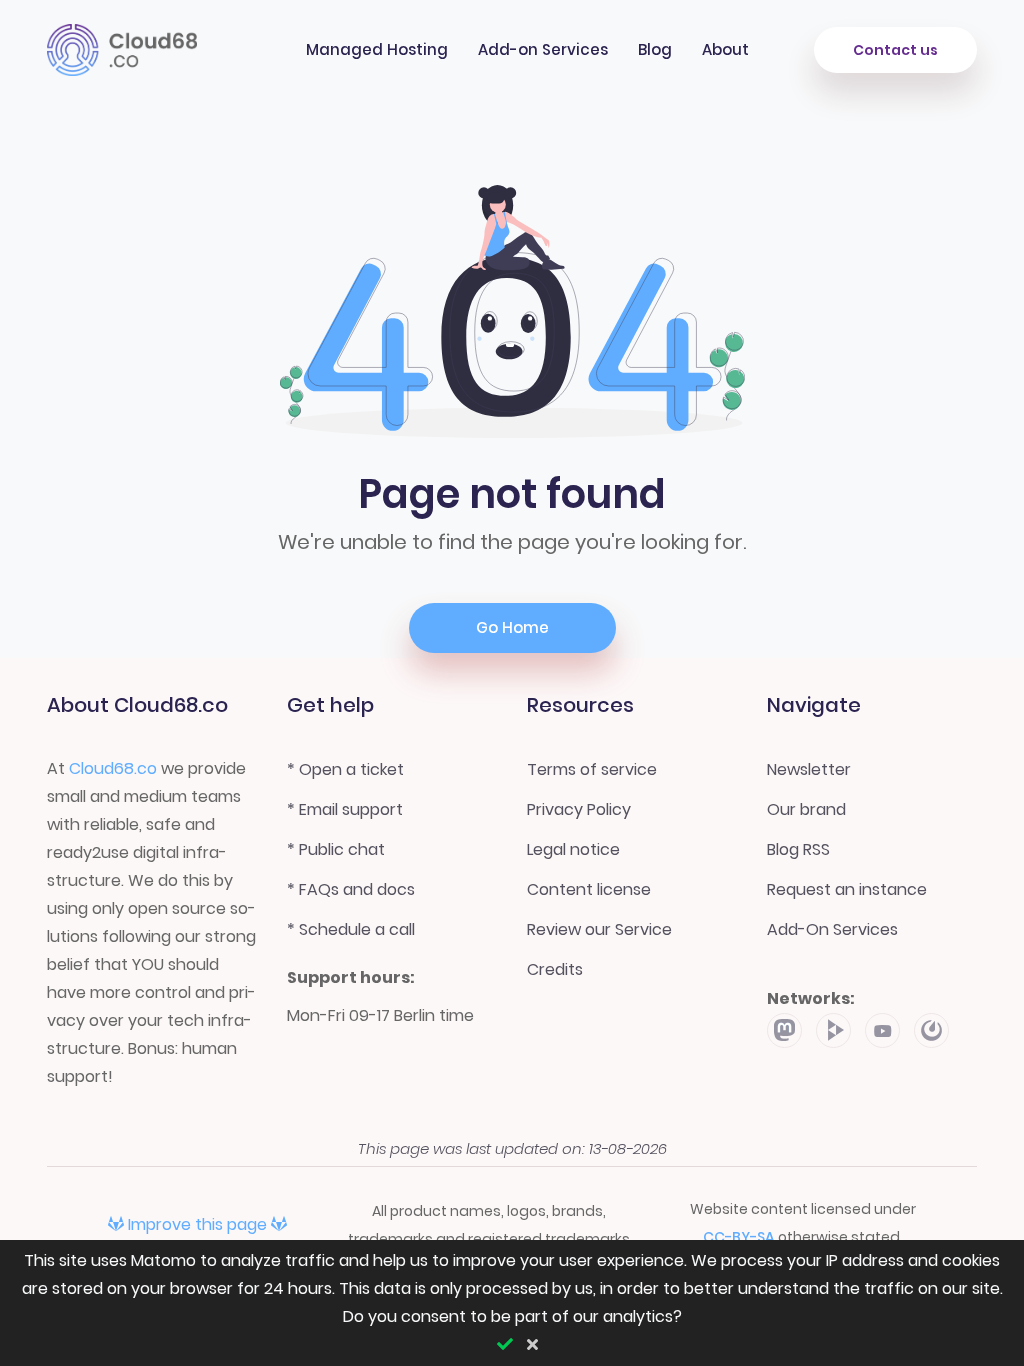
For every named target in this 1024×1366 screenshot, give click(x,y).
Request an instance (847, 889)
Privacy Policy (579, 809)
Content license (589, 889)
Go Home (512, 627)
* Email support (345, 809)
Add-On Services (832, 929)
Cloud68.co (113, 768)
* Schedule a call (351, 929)
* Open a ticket (345, 769)
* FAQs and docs (351, 889)
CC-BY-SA (740, 1237)
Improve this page (197, 1224)
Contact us (895, 50)
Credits (555, 969)
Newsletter (809, 769)
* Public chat (336, 849)
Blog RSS (798, 849)
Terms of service (592, 769)
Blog (655, 49)
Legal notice (573, 849)
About (725, 49)
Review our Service (599, 929)
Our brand (806, 809)
